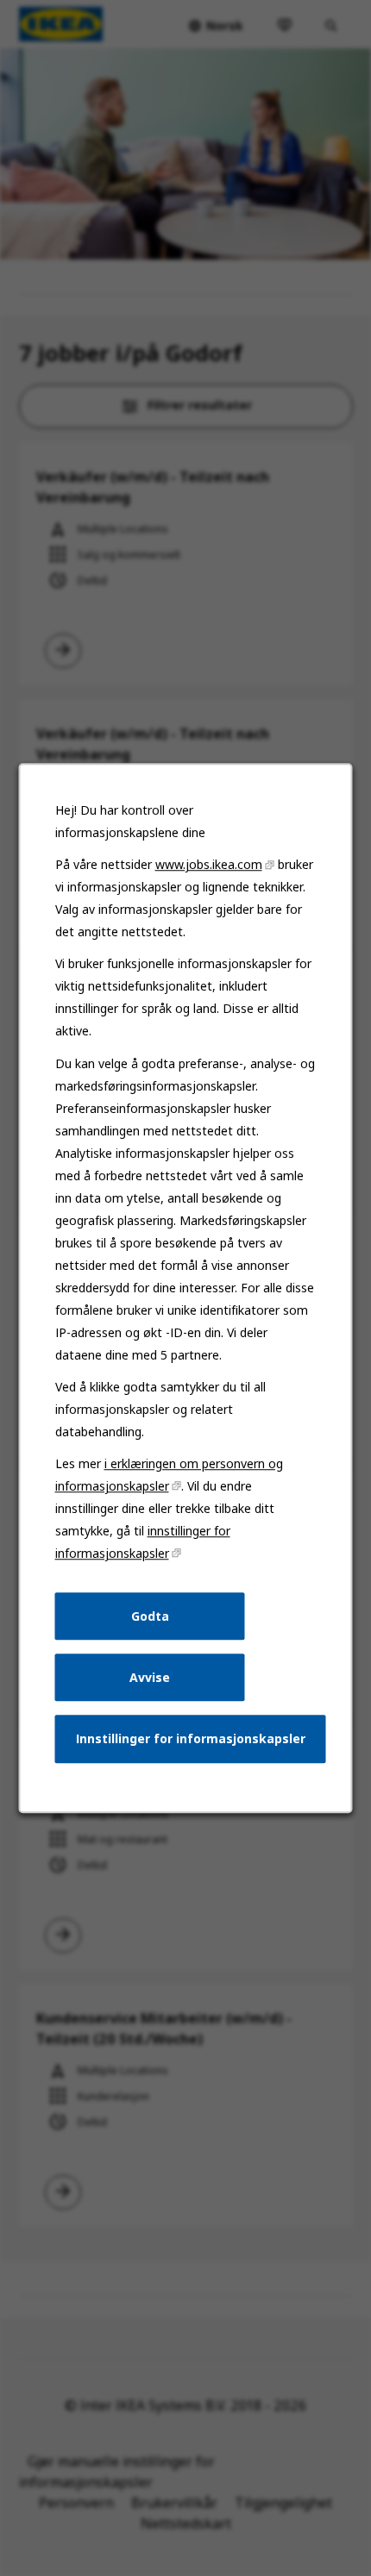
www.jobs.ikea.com (209, 864)
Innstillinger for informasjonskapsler (191, 1738)
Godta (150, 1616)
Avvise (150, 1677)
